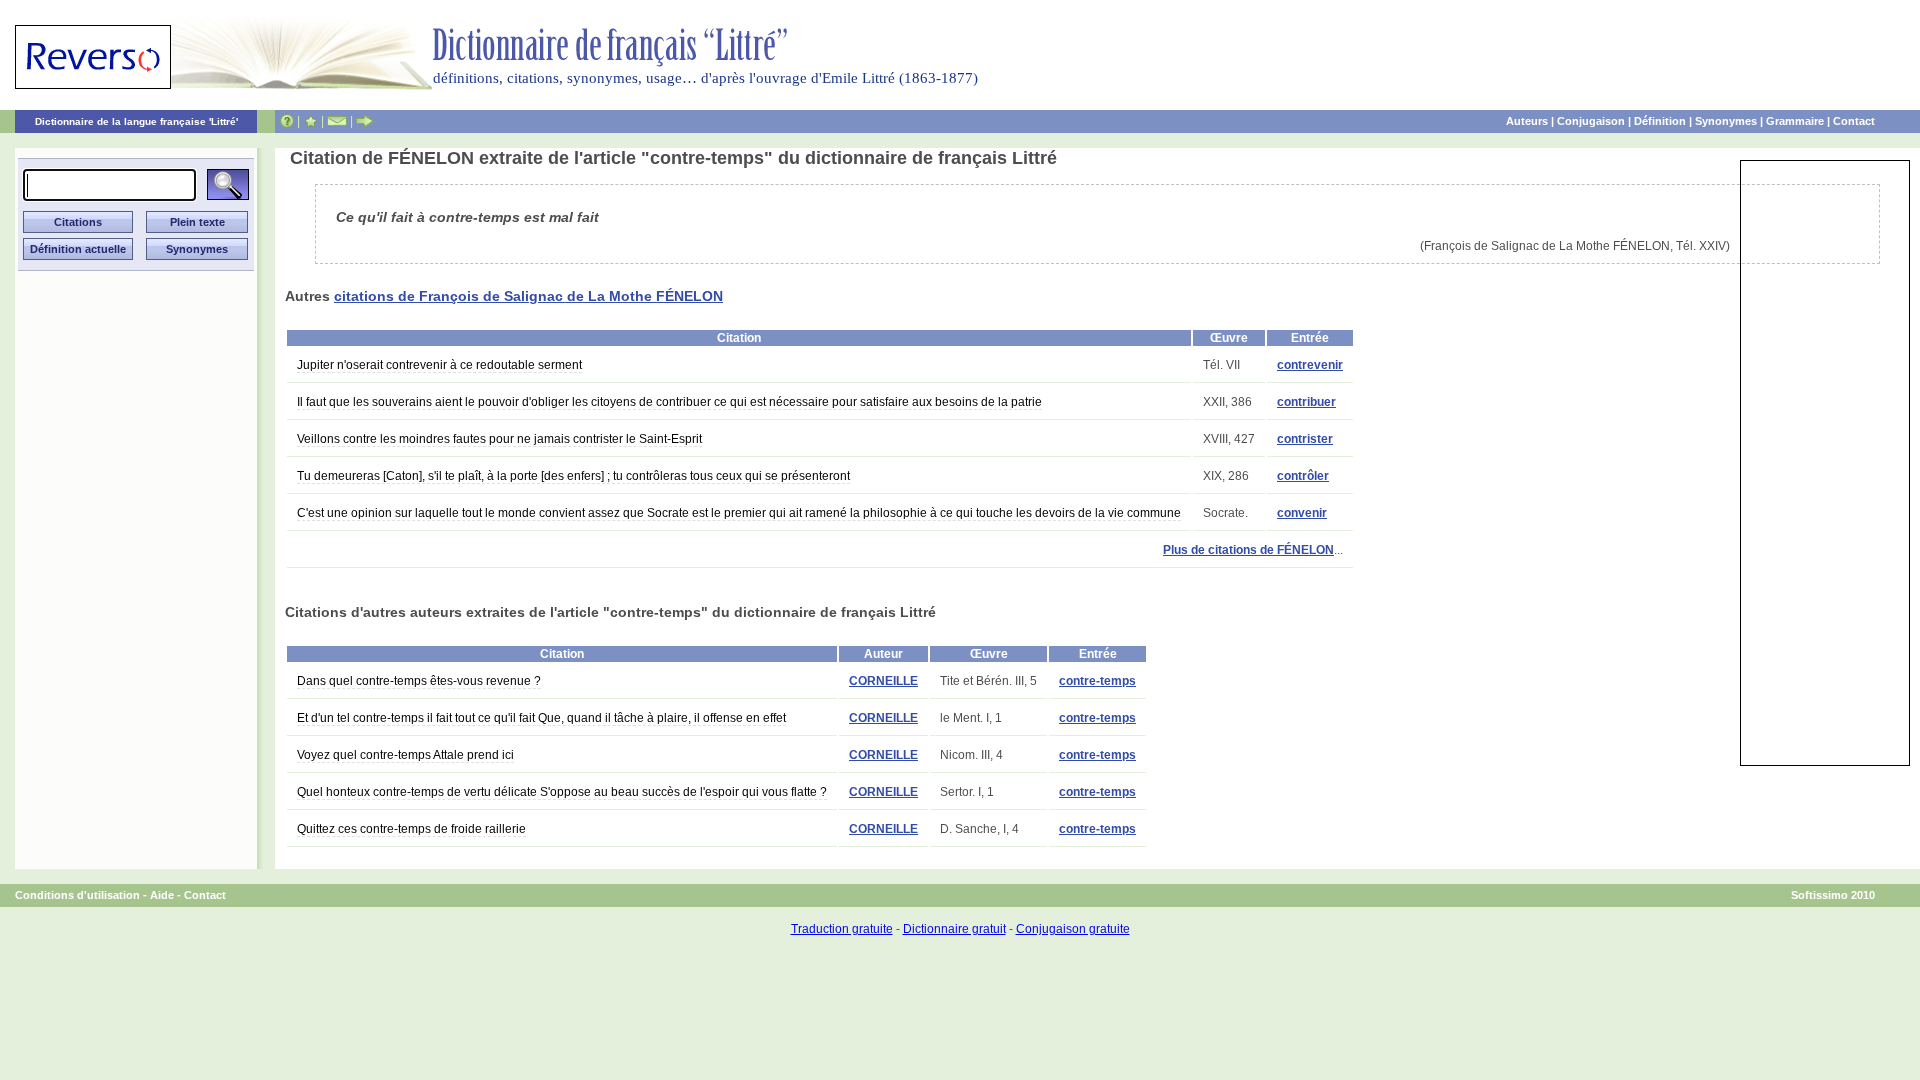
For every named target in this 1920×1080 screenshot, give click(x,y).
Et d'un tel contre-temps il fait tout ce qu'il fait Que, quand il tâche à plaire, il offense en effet (541, 718)
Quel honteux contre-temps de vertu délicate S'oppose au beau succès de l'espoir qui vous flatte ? (562, 792)
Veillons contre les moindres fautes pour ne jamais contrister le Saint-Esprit (499, 439)
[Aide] (287, 121)
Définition (1660, 121)
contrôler (1303, 476)
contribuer (1306, 402)
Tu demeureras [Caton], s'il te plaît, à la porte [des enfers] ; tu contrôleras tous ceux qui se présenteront (573, 476)
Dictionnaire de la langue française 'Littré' (136, 121)
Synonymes (1726, 121)
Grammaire (1795, 121)
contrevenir (1310, 365)
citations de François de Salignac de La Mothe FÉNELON (528, 296)
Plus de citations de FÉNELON (1248, 550)
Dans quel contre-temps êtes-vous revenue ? (419, 681)
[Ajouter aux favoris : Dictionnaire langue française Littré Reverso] (310, 121)
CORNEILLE (883, 681)
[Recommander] (364, 121)
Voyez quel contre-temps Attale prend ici (405, 755)
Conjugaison (1591, 121)
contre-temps (1097, 681)
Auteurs (1527, 121)
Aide (162, 895)
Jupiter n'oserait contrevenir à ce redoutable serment (439, 365)
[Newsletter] (337, 121)
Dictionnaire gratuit (954, 929)
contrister (1305, 439)
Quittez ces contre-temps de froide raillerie (411, 829)
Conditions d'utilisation (77, 895)
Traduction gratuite (842, 929)
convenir (1302, 513)
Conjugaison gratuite (1073, 929)
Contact (1854, 121)
